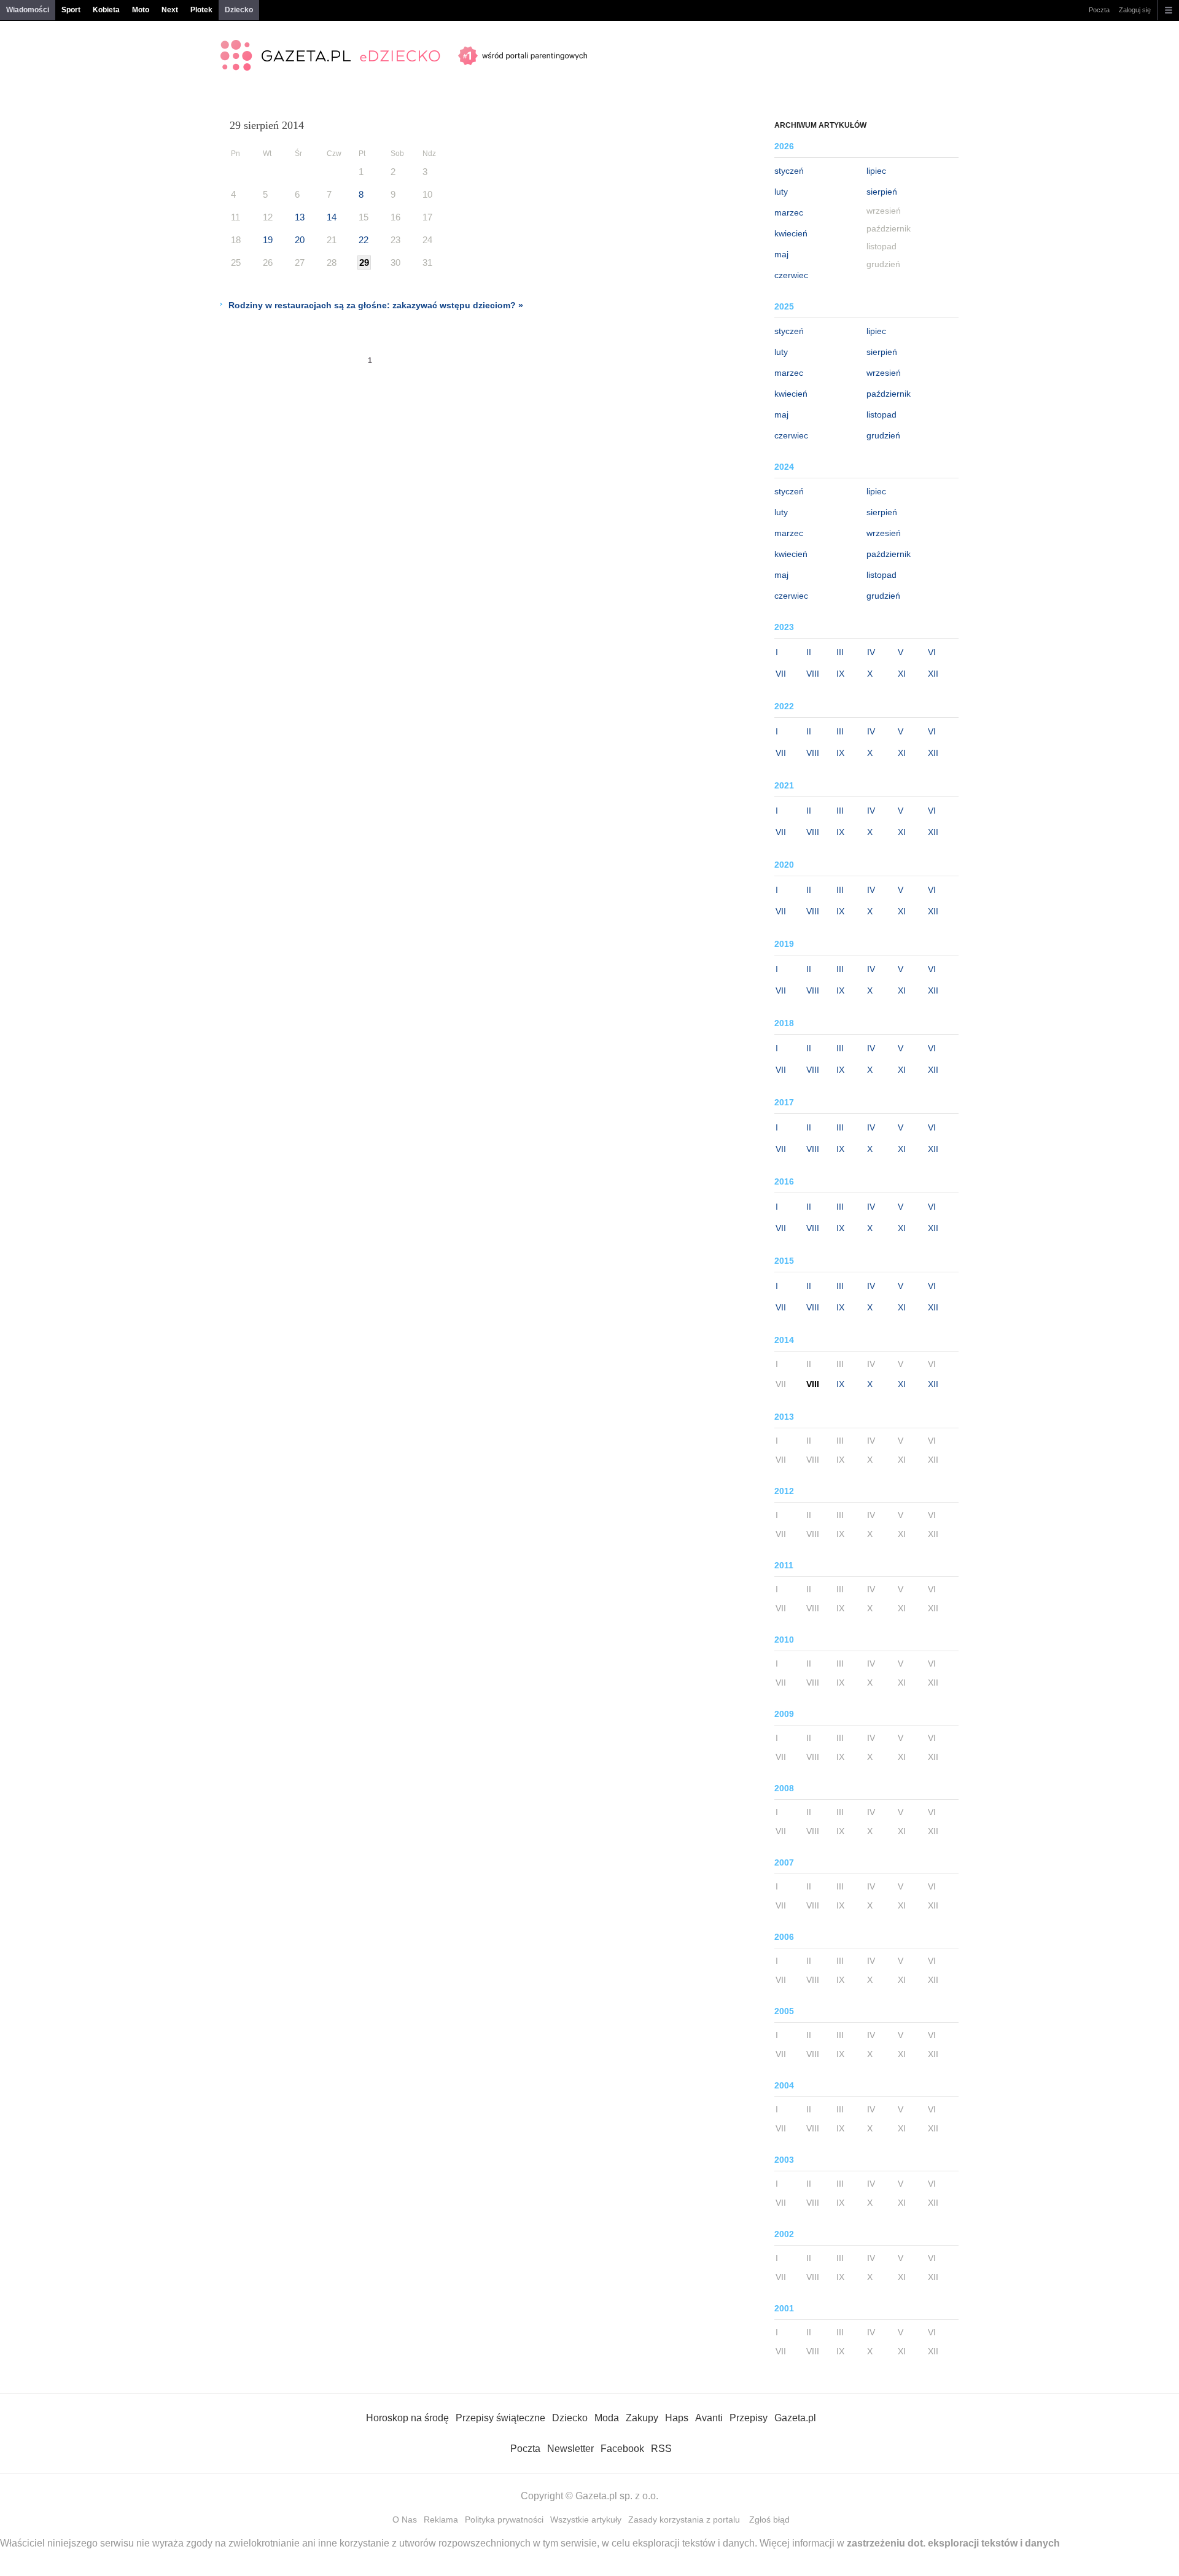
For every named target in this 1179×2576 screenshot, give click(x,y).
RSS (661, 2449)
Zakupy (642, 2418)
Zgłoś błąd (769, 2520)
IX (840, 674)
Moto (141, 10)
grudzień (883, 435)
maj (781, 254)
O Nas (405, 2520)
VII (781, 674)
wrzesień (884, 373)
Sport (71, 10)
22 (364, 240)
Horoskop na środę (407, 2418)
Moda (607, 2418)
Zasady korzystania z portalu (684, 2520)
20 (300, 240)
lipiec (876, 171)
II (809, 652)
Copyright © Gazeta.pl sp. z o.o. (589, 2496)
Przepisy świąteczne (500, 2418)
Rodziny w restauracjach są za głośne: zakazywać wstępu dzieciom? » (376, 305)
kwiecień (791, 233)
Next (170, 10)
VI (932, 652)
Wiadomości (28, 10)
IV (871, 652)
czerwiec (791, 275)
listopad (881, 414)
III (840, 652)
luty (781, 192)
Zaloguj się (1135, 10)
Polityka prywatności (504, 2520)
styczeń (789, 171)
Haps (677, 2418)
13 (300, 217)
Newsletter (570, 2449)
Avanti (709, 2418)
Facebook (622, 2449)
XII (933, 674)
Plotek (201, 10)
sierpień (882, 192)
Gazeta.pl (795, 2418)
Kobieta (106, 10)
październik (889, 394)
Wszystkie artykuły (586, 2520)
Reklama (441, 2520)
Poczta (1099, 10)
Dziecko (239, 10)
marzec (789, 212)
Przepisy (749, 2418)
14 (332, 217)
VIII (813, 674)
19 (268, 240)
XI (902, 674)
